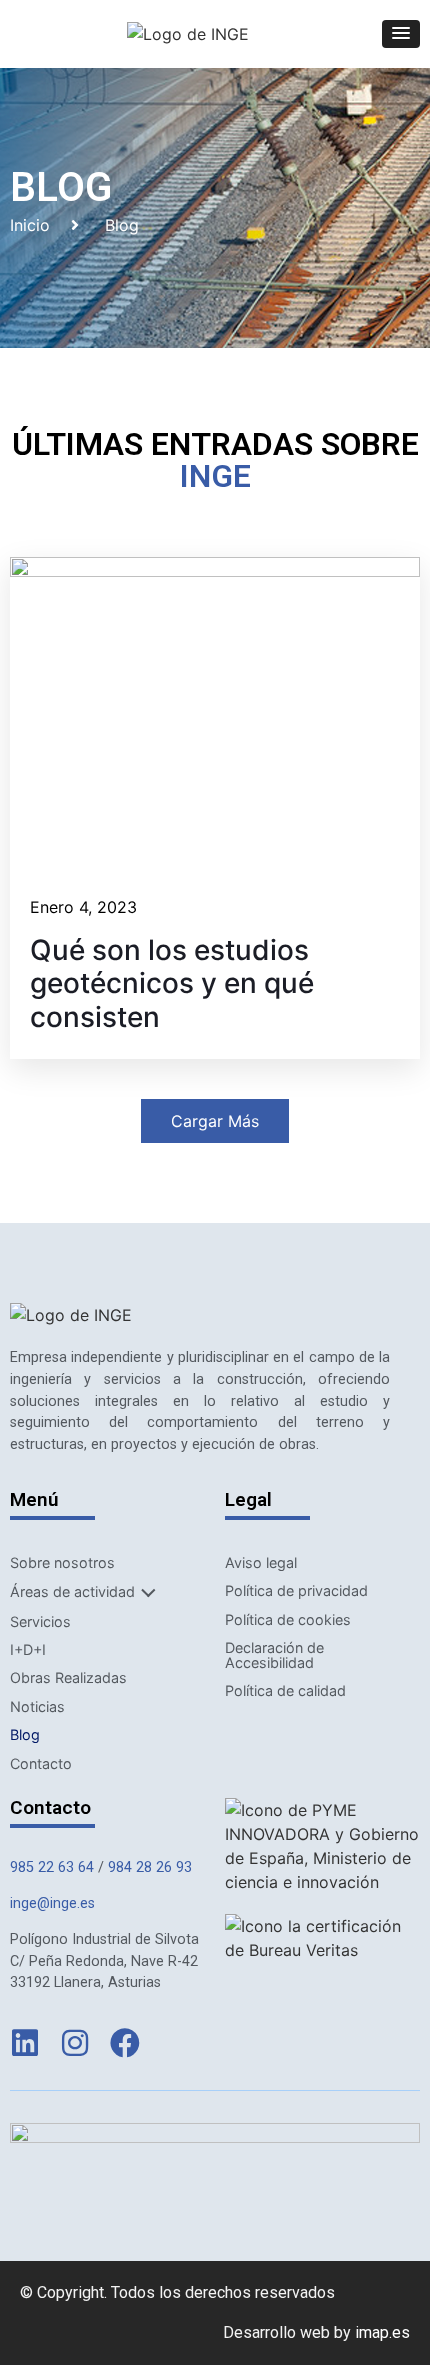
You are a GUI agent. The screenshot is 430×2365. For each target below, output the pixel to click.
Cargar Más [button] (215, 1121)
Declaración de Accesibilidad (274, 1654)
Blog (25, 1734)
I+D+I (28, 1649)
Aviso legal (261, 1562)
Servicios (40, 1621)
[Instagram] (75, 2043)
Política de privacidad (296, 1590)
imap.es (382, 2332)
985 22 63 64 (52, 1867)
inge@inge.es (52, 1903)
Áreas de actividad (72, 1591)
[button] (401, 34)
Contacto (41, 1763)
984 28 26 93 (150, 1867)
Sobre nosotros (62, 1562)
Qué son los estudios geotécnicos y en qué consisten (172, 984)
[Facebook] (125, 2043)
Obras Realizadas (68, 1677)
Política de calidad (285, 1690)
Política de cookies (288, 1619)
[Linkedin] (25, 2043)
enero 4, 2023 (83, 907)
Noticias (37, 1706)
